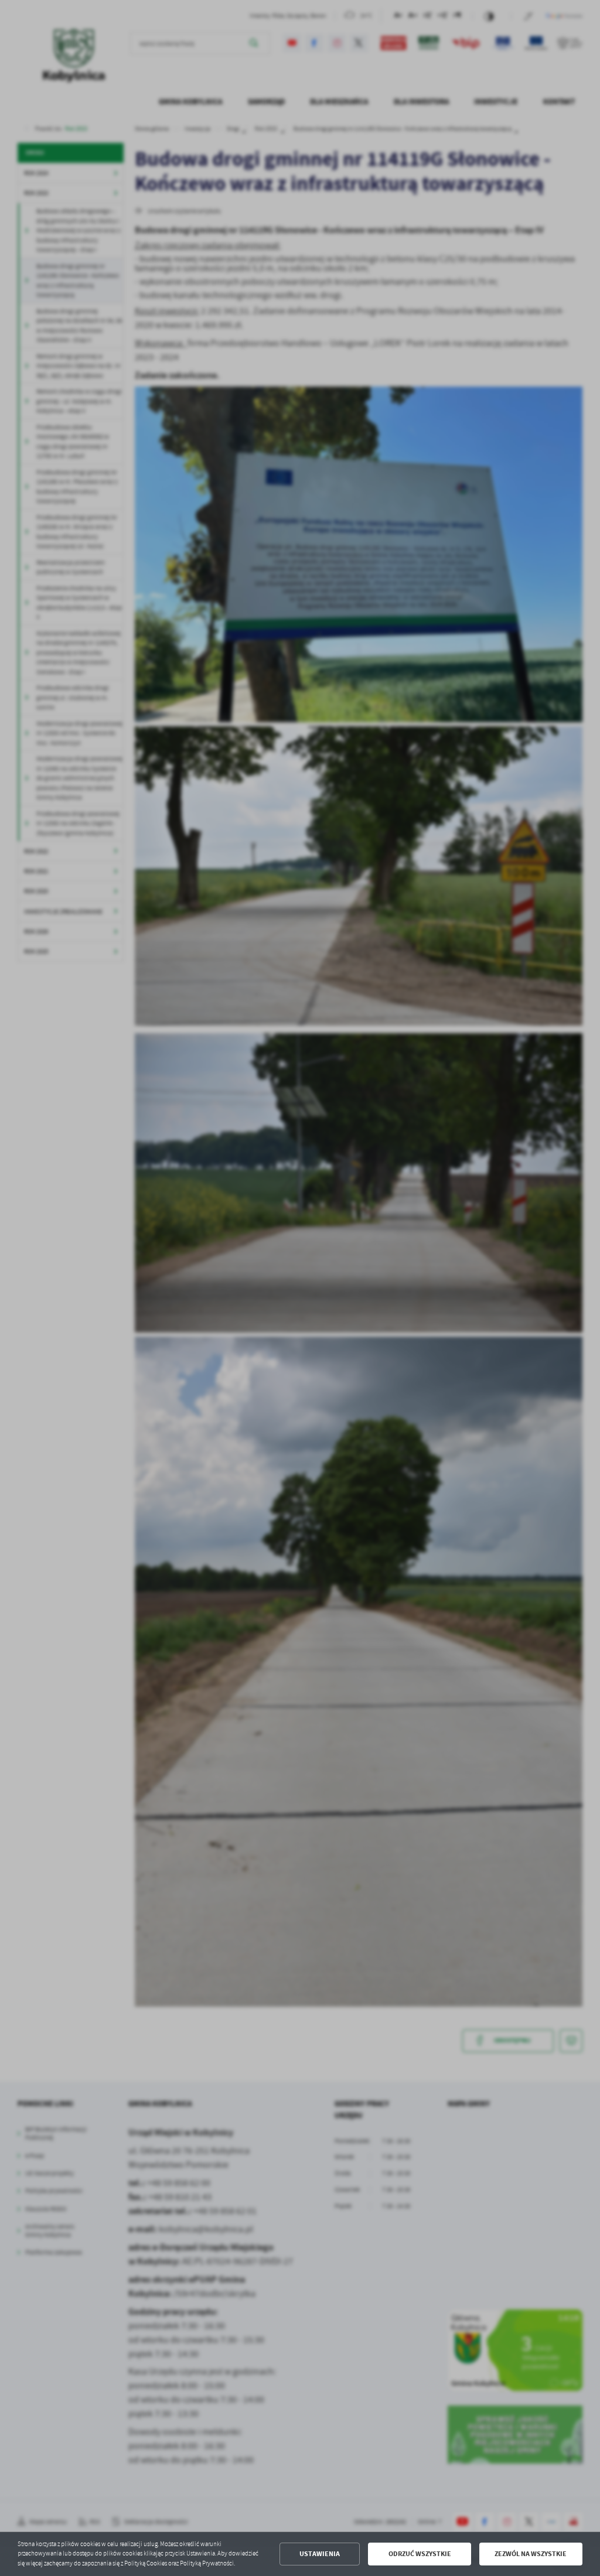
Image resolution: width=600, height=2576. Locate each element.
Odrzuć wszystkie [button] (420, 2554)
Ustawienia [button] (320, 2554)
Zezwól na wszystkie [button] (531, 2554)
